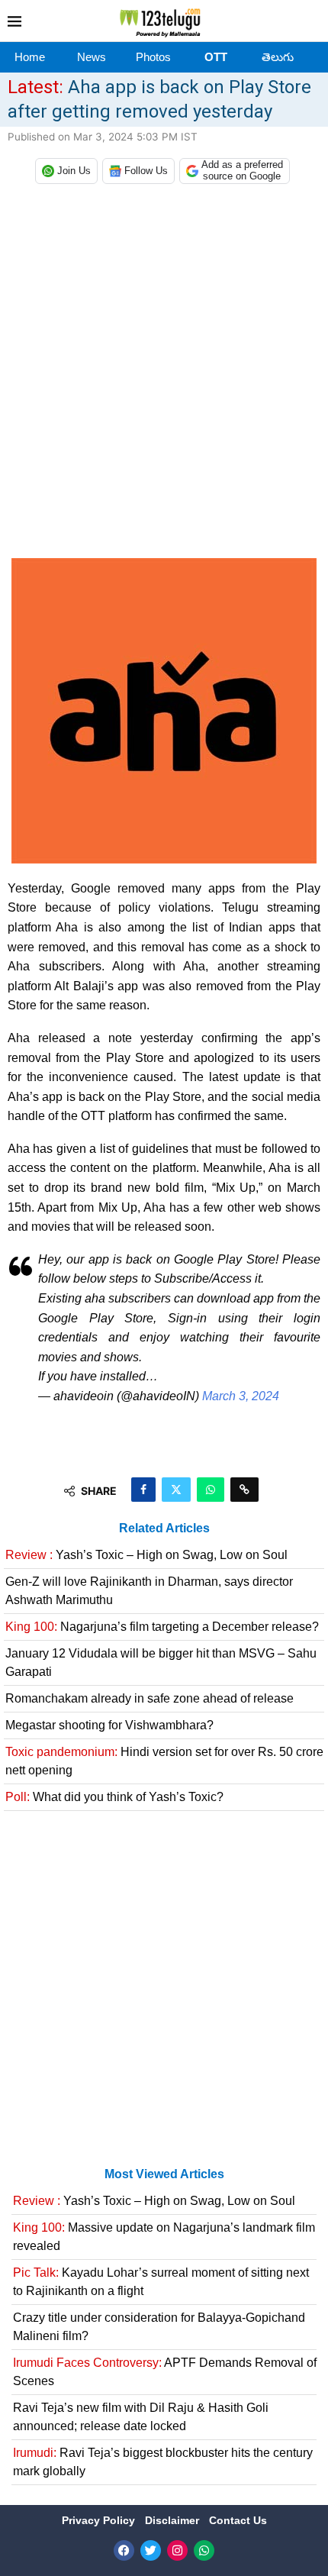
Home (30, 57)
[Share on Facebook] (143, 1490)
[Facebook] (124, 2550)
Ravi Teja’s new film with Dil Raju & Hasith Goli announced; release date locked (141, 2417)
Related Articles (164, 1528)
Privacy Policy (100, 2520)
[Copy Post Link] (244, 1490)
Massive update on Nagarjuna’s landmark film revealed (164, 2237)
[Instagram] (177, 2550)
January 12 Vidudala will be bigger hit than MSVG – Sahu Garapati (161, 1662)
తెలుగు (278, 57)
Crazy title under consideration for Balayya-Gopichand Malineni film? (159, 2327)
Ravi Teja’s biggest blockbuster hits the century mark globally (163, 2462)
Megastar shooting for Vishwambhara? (109, 1725)
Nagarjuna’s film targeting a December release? (162, 1627)
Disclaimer (174, 2520)
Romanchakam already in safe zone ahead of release (150, 1698)
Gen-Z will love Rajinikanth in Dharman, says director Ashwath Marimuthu (149, 1591)
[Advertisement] (164, 375)
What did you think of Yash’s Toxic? (114, 1797)
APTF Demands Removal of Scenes (165, 2372)
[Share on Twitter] (176, 1490)
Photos (153, 57)
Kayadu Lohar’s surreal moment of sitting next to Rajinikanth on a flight (161, 2282)
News (92, 57)
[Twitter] (151, 2550)
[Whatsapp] (204, 2550)
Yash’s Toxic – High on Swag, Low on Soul (146, 1555)
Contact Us (238, 2520)
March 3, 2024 (241, 1396)
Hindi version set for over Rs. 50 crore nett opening (164, 1761)
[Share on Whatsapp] (211, 1490)
